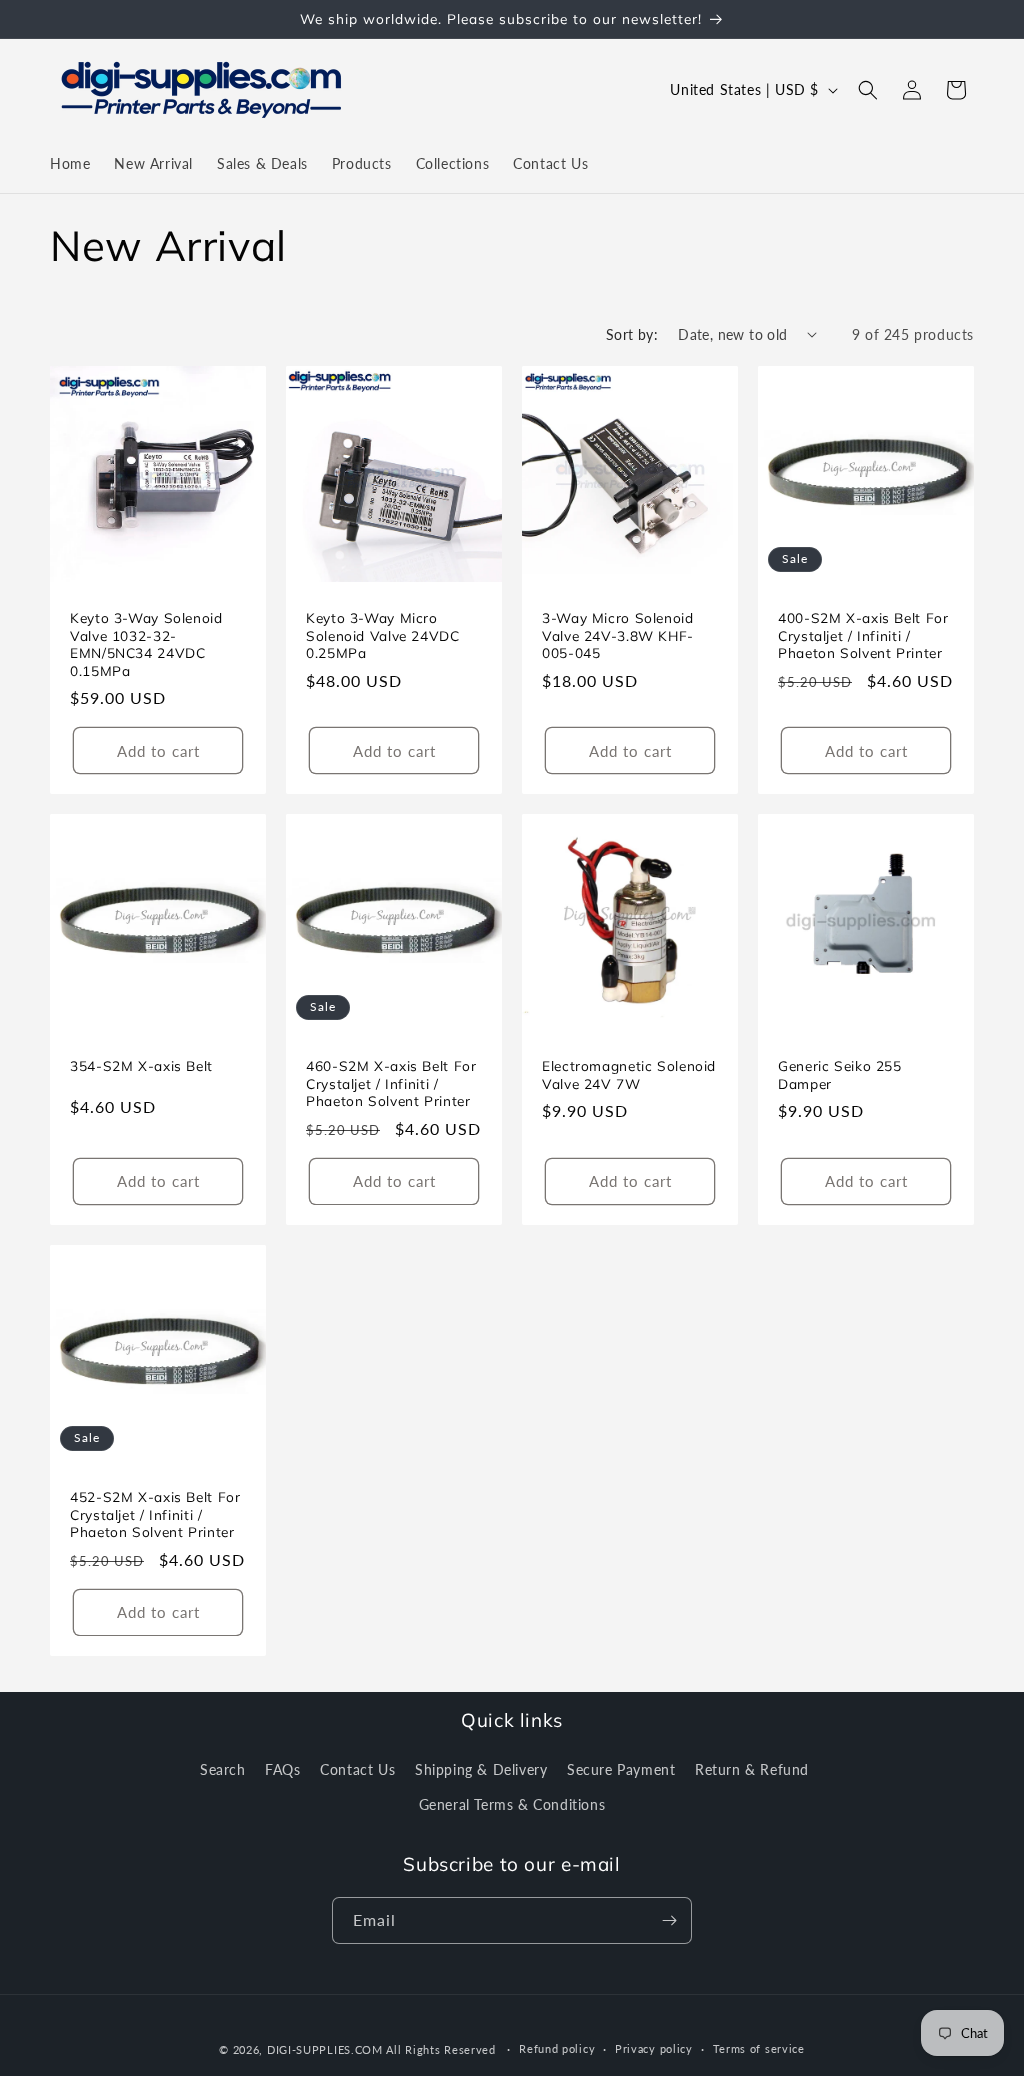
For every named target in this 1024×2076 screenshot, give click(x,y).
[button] (868, 90)
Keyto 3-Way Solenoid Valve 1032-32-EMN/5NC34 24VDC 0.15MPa (146, 644)
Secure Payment (621, 1769)
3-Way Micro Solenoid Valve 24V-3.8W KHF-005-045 (618, 635)
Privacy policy (654, 2048)
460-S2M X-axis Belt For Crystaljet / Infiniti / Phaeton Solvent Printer (391, 1083)
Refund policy (557, 2048)
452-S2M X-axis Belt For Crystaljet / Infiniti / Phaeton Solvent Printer (155, 1514)
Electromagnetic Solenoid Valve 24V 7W (629, 1074)
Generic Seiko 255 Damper (840, 1074)
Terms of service (759, 2048)
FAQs (282, 1769)
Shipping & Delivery (481, 1769)
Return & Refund (752, 1769)
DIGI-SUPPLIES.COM (325, 2049)
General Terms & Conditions (512, 1804)
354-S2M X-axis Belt (141, 1065)
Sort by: (632, 334)
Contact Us (357, 1769)
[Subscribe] (669, 1920)
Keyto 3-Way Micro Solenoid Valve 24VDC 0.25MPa (383, 635)
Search (223, 1769)
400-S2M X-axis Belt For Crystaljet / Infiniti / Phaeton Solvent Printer (863, 635)
